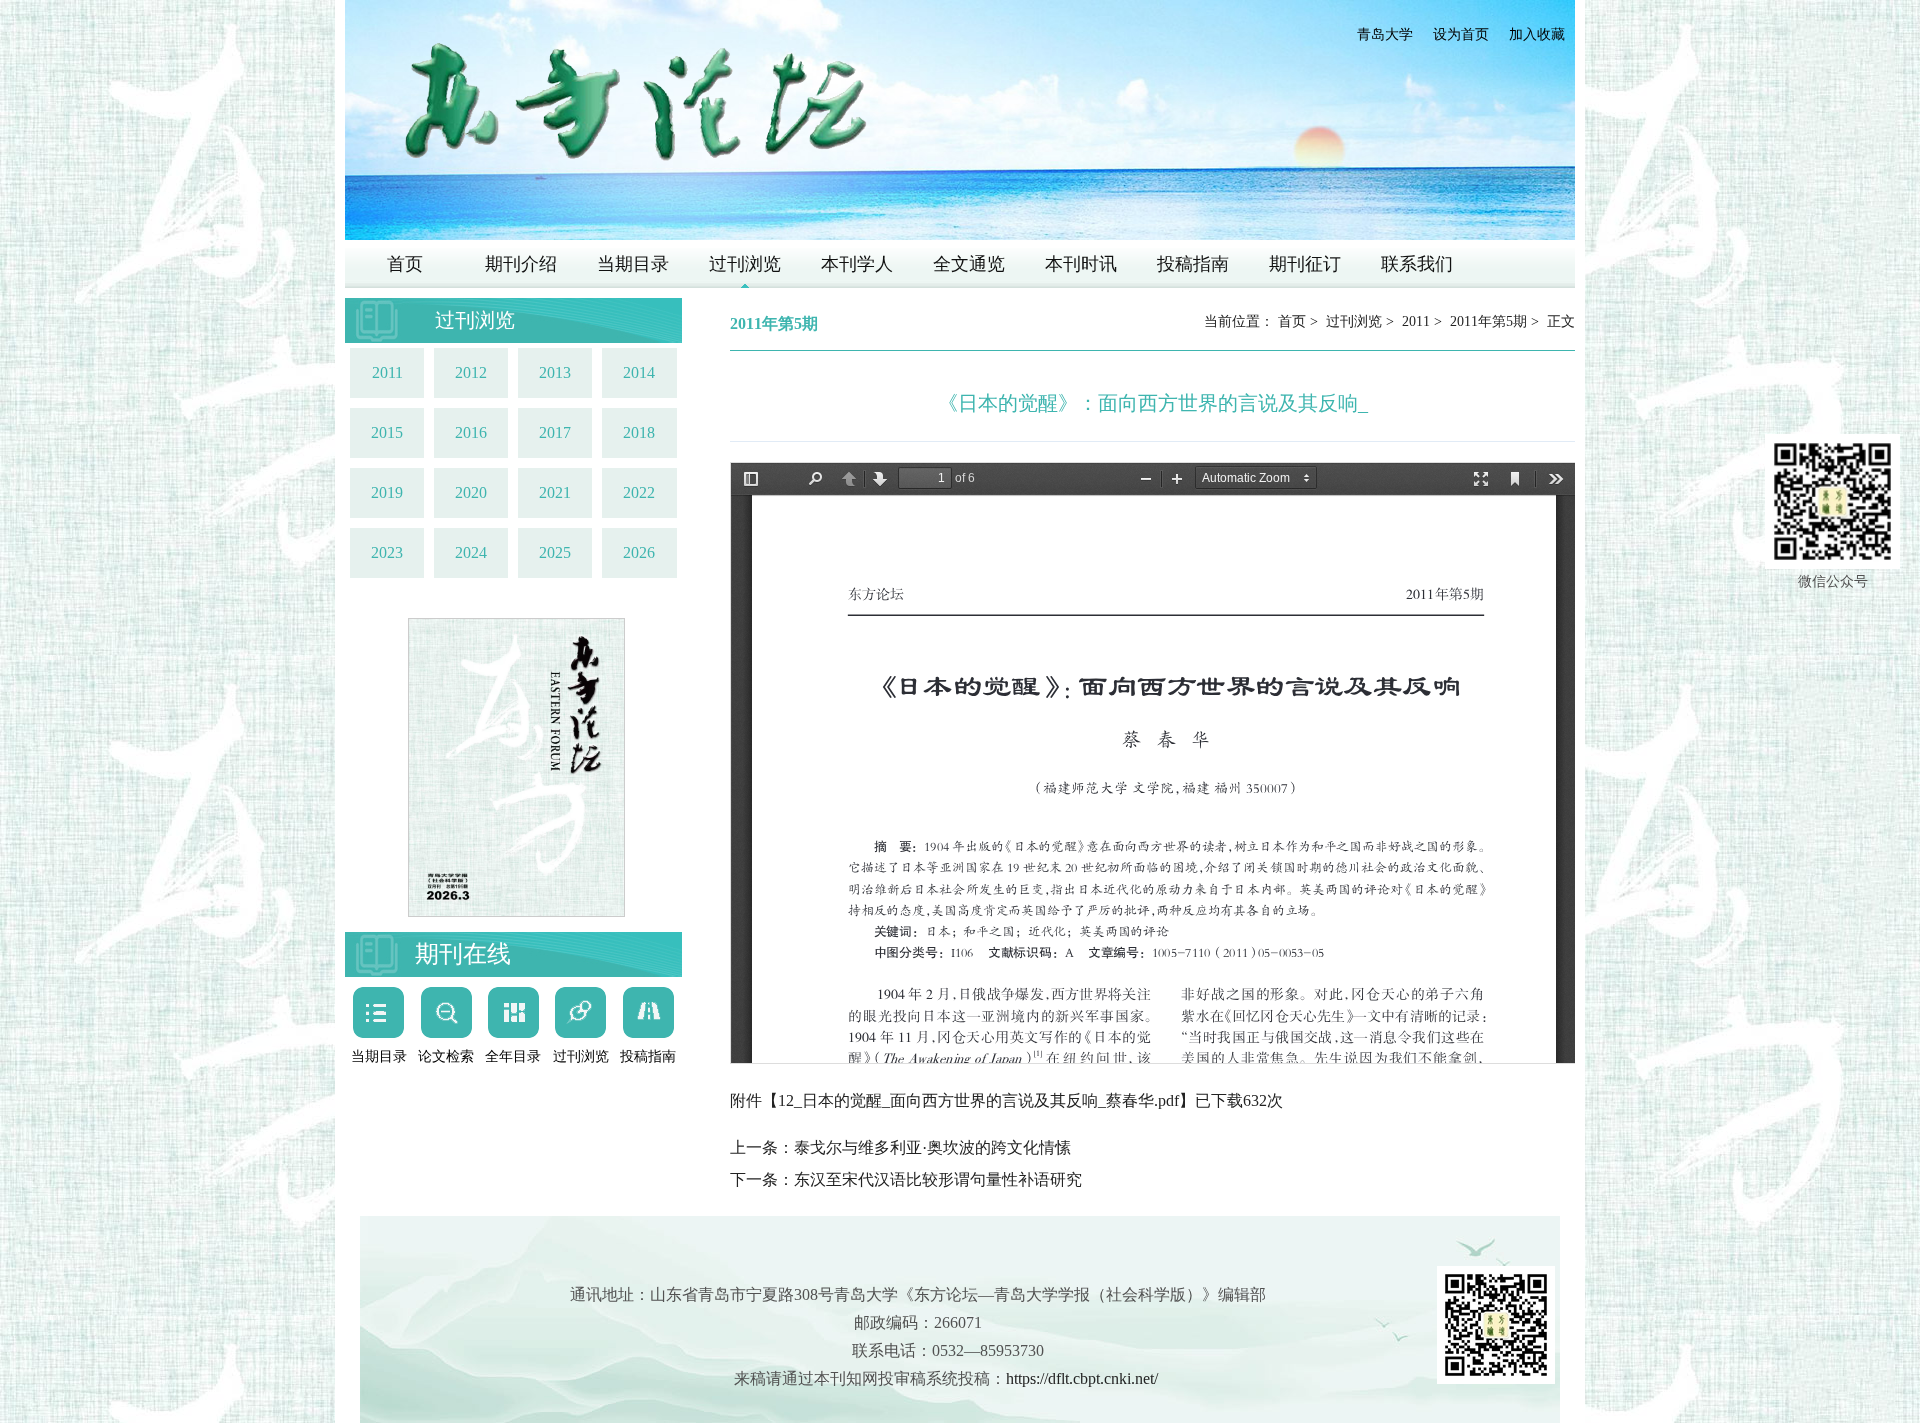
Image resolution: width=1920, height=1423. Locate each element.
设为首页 (1461, 34)
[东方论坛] (635, 103)
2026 (639, 552)
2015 (387, 432)
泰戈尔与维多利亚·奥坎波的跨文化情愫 (932, 1147)
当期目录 (633, 264)
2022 (639, 492)
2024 (471, 552)
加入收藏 (1537, 34)
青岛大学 (1385, 34)
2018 (639, 432)
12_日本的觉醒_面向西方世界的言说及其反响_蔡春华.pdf (978, 1100)
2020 (471, 492)
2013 (555, 372)
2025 (555, 552)
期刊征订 (1305, 264)
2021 (555, 492)
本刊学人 (857, 264)
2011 (387, 372)
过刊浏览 (745, 264)
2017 (555, 432)
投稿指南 (1193, 264)
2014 (639, 372)
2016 (471, 432)
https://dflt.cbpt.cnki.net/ (1082, 1378)
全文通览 (969, 264)
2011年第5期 (1488, 321)
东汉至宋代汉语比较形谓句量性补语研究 (938, 1179)
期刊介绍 (521, 264)
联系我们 (1417, 264)
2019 (387, 492)
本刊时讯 (1081, 264)
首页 (405, 264)
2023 (387, 552)
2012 (471, 372)
